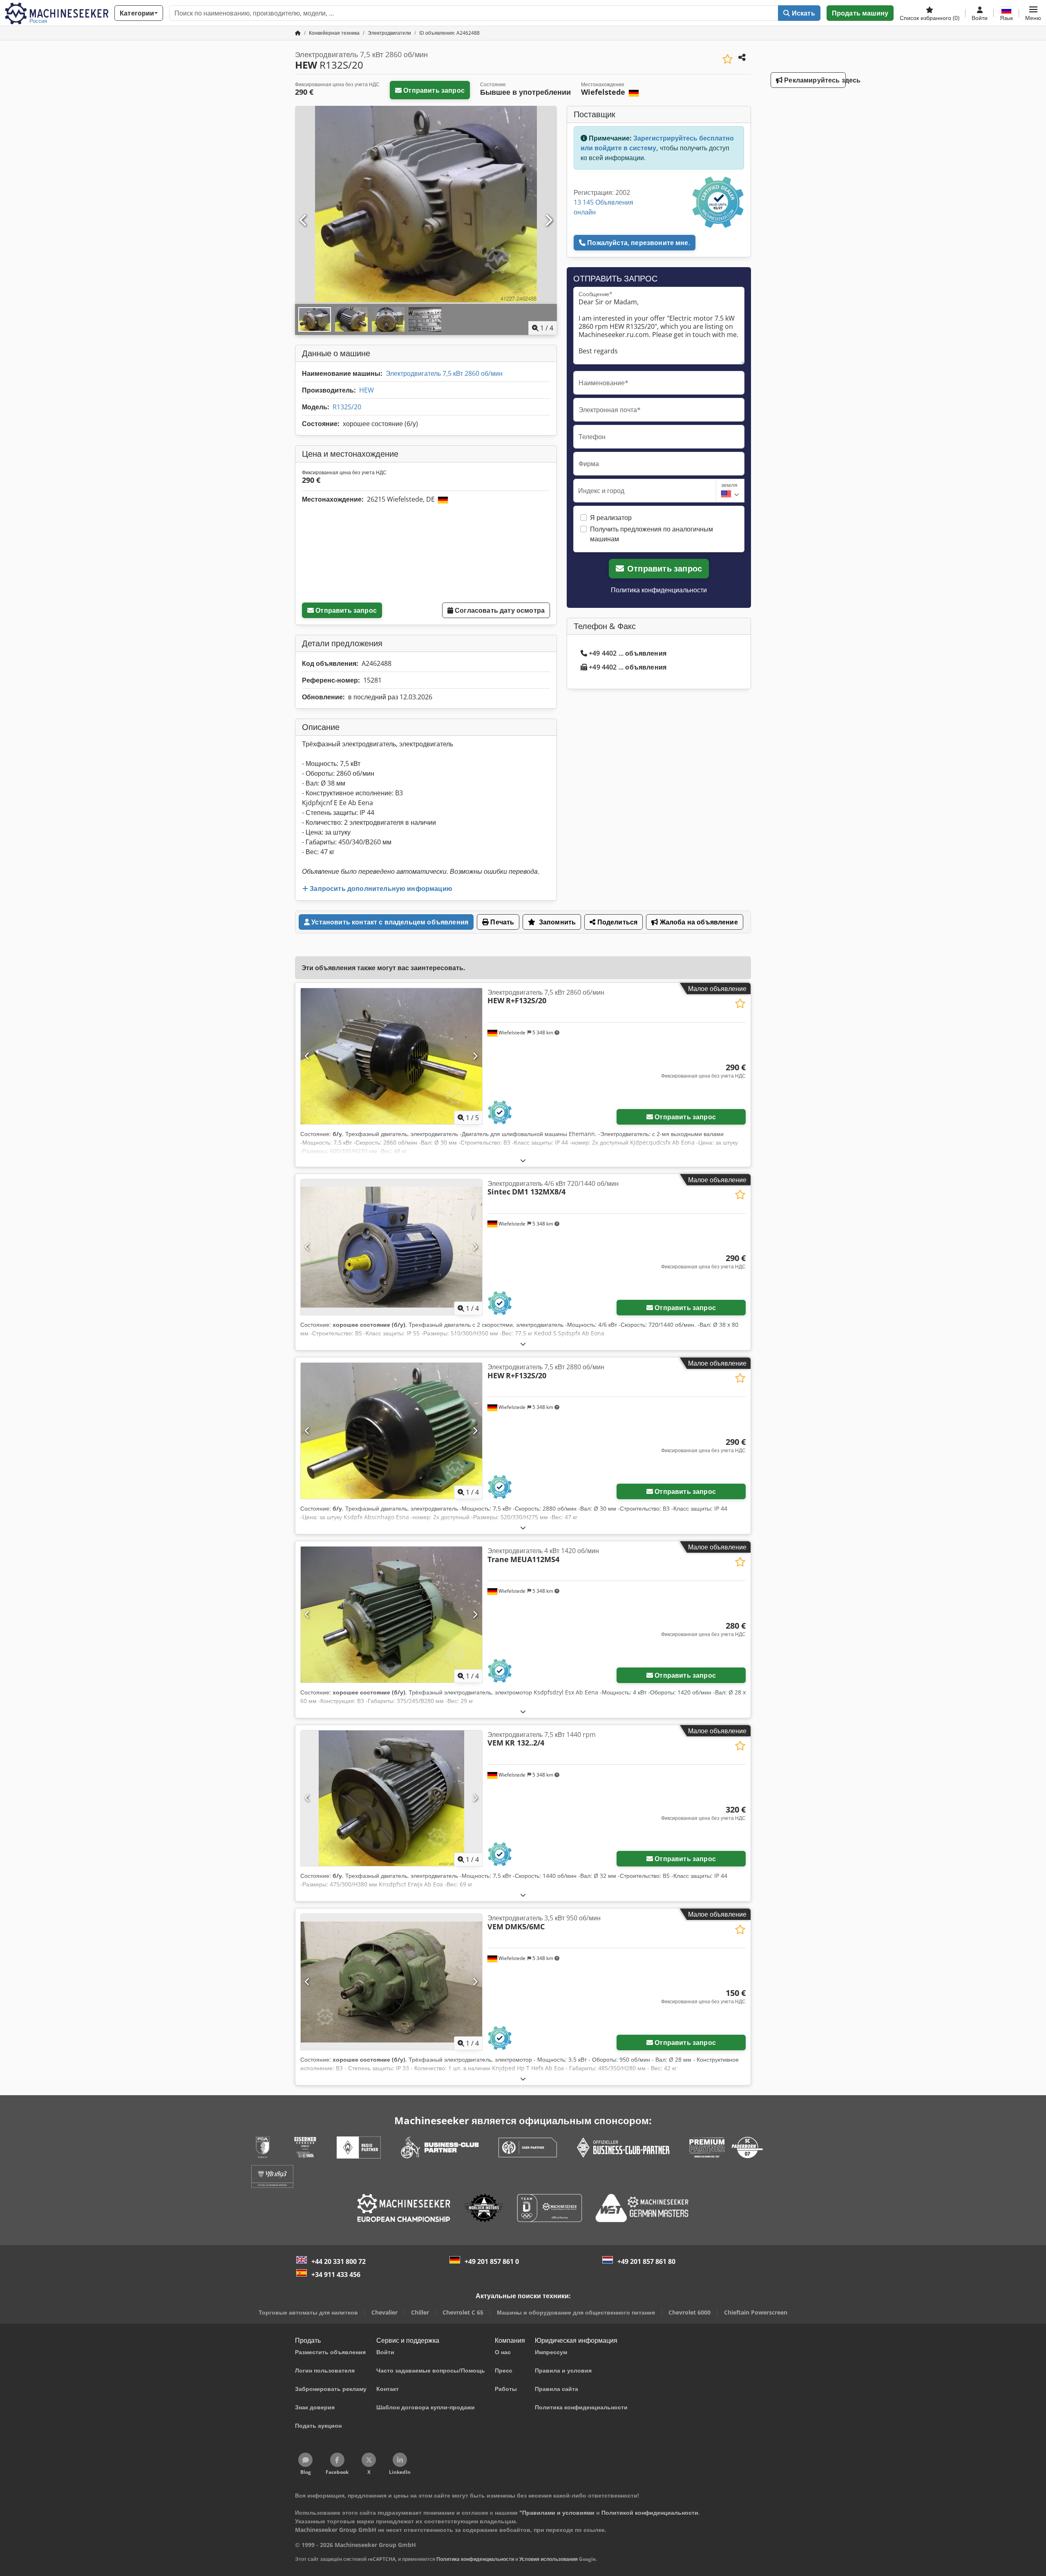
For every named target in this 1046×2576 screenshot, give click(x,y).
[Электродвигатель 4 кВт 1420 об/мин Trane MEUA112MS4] (391, 1615)
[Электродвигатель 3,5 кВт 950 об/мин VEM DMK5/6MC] (391, 1982)
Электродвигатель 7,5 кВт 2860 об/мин (444, 373)
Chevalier (384, 2312)
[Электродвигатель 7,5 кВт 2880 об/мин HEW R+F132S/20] (391, 1431)
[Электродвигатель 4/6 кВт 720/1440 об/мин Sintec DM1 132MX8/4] (391, 1247)
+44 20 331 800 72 (339, 2261)
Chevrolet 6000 (690, 2312)
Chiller (420, 2312)
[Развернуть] (523, 1160)
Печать (501, 922)
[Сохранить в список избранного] (728, 59)
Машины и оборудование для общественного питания (576, 2312)
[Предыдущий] (304, 221)
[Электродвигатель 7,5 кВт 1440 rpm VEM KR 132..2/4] (391, 1798)
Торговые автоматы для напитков (308, 2312)
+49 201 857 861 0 (492, 2261)
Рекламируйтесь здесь (814, 80)
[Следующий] (548, 221)
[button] (1033, 13)
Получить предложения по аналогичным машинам (652, 534)
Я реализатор (611, 518)
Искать (803, 13)
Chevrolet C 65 (463, 2312)
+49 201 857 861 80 (646, 2261)
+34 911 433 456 (336, 2275)
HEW (367, 390)
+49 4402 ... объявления (628, 653)
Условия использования (549, 2559)
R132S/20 (347, 407)
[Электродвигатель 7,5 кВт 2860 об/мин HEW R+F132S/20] (391, 1056)
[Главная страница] (298, 33)
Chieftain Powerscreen (756, 2312)
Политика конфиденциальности (659, 590)
